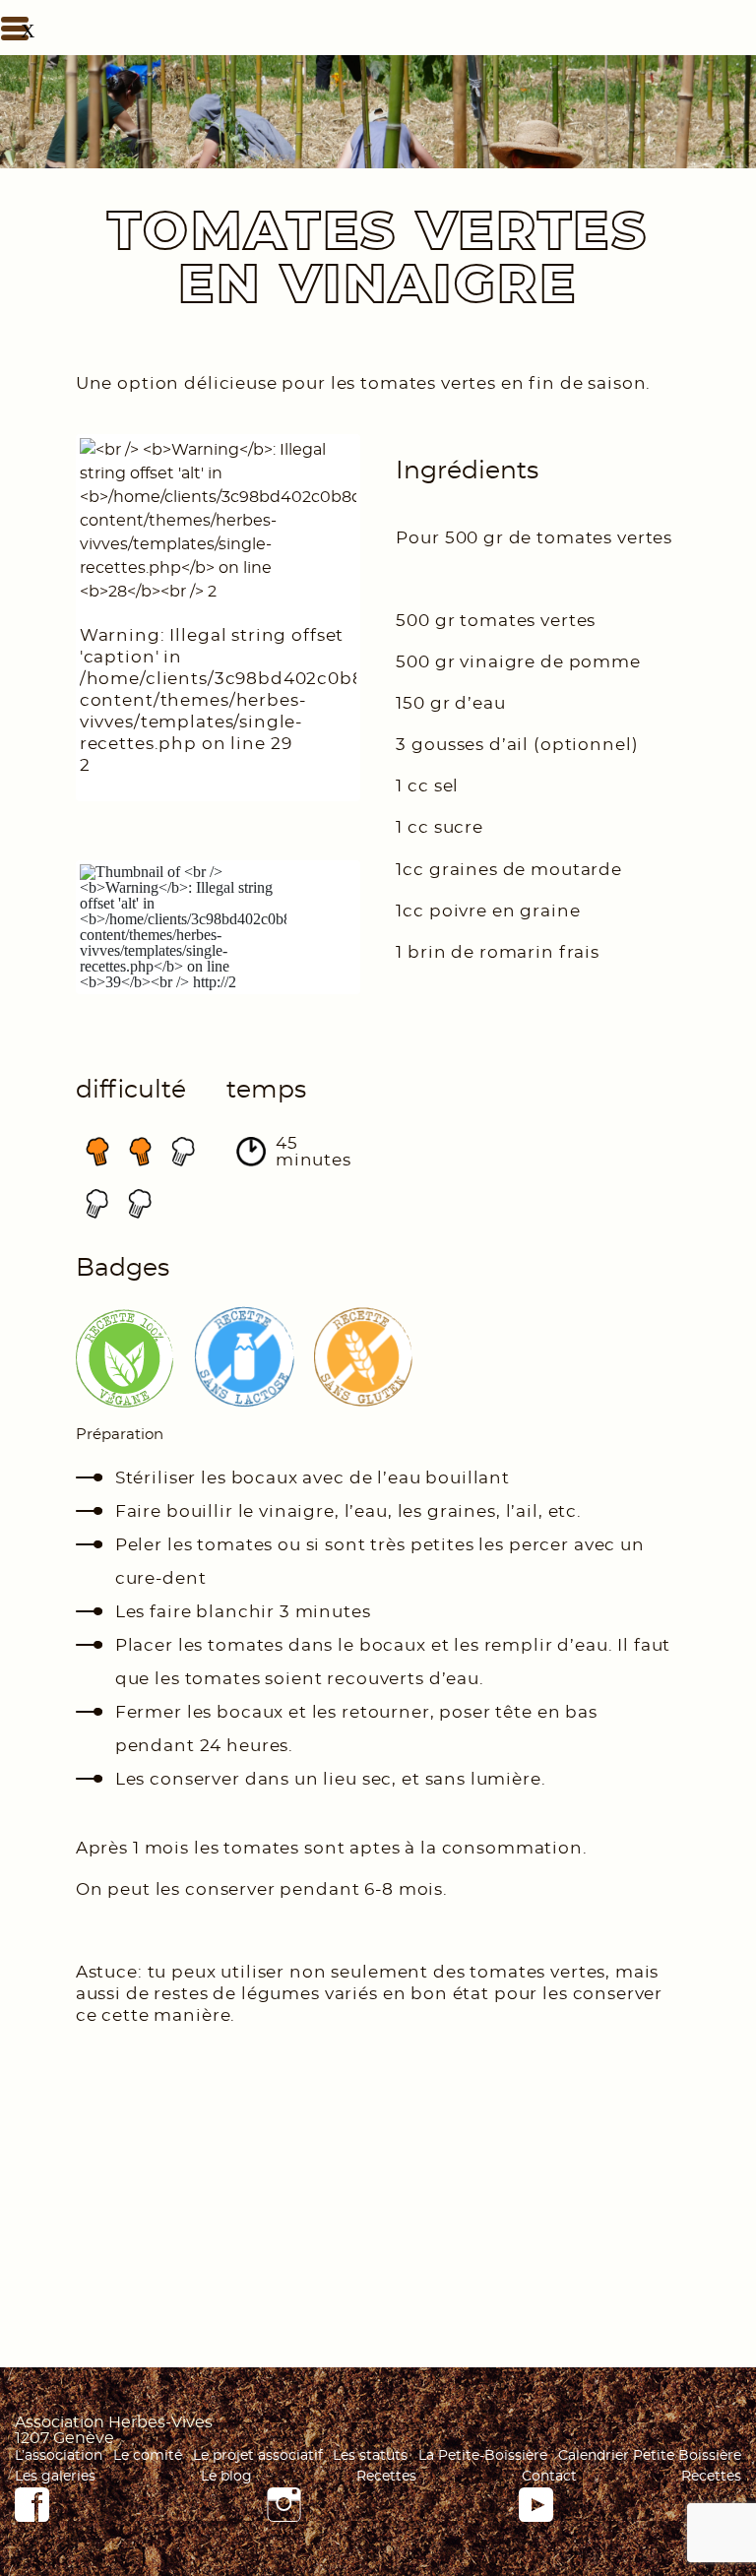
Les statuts (370, 2456)
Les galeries (55, 2477)
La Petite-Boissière (483, 2456)
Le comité (148, 2456)
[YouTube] (536, 2517)
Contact (549, 2477)
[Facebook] (32, 2517)
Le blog (226, 2477)
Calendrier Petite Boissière (650, 2456)
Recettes (386, 2477)
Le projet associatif (258, 2456)
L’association (59, 2456)
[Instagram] (284, 2517)
